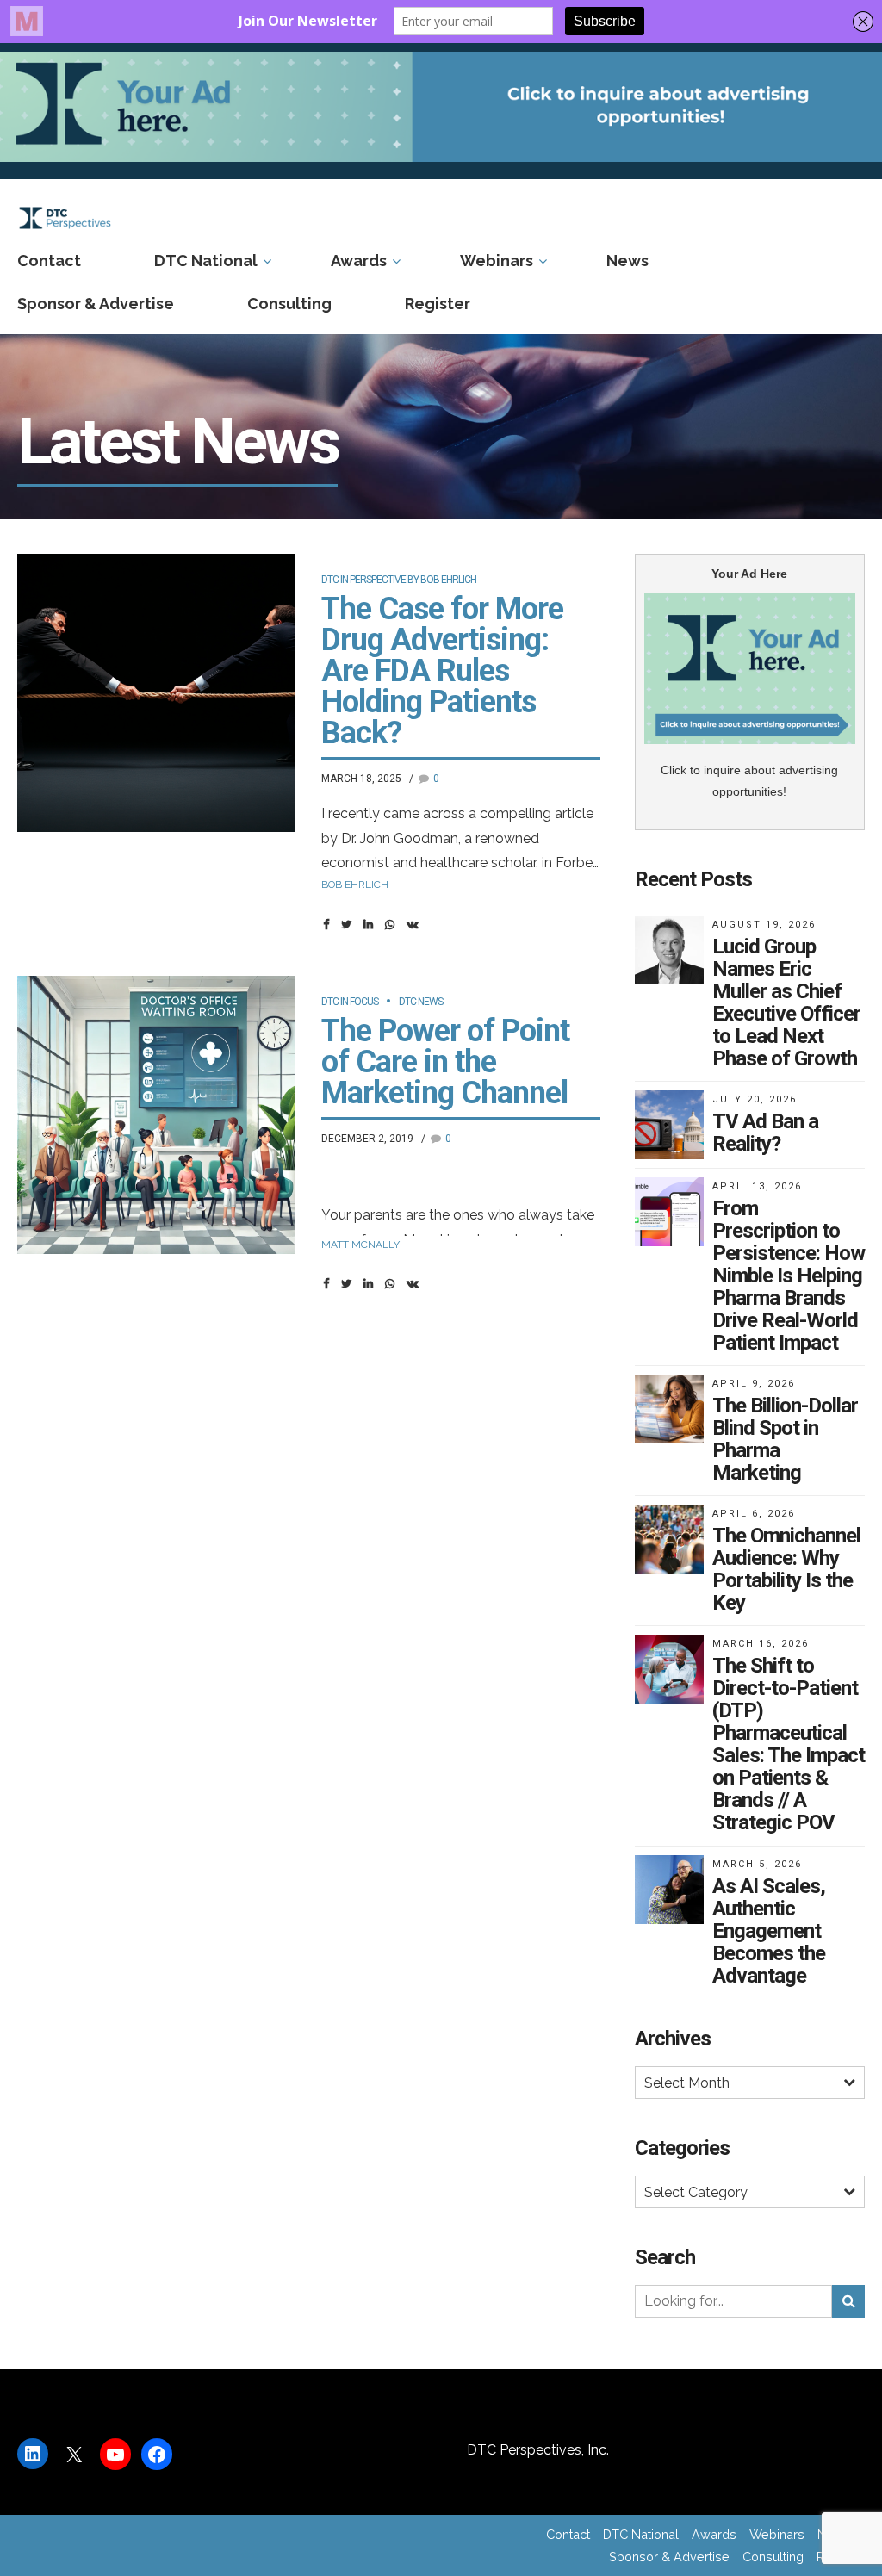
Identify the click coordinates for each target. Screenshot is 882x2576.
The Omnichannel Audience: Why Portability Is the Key (786, 1569)
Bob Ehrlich (355, 885)
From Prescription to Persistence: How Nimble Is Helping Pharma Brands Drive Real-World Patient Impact (789, 1276)
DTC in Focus (350, 1002)
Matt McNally (360, 1245)
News (627, 261)
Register (438, 304)
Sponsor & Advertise (96, 304)
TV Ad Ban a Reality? (765, 1133)
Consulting (289, 304)
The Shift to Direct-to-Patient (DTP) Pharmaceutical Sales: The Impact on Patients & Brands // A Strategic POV (789, 1744)
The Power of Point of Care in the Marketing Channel (445, 1062)
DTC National (206, 261)
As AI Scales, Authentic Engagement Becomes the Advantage (769, 1931)
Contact (49, 261)
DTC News (421, 1002)
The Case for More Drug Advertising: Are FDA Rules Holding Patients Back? (442, 671)
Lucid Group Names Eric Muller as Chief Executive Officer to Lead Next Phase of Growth (786, 1002)
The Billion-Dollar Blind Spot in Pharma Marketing (785, 1439)
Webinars (497, 261)
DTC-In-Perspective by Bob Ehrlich (399, 580)
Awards (359, 261)
